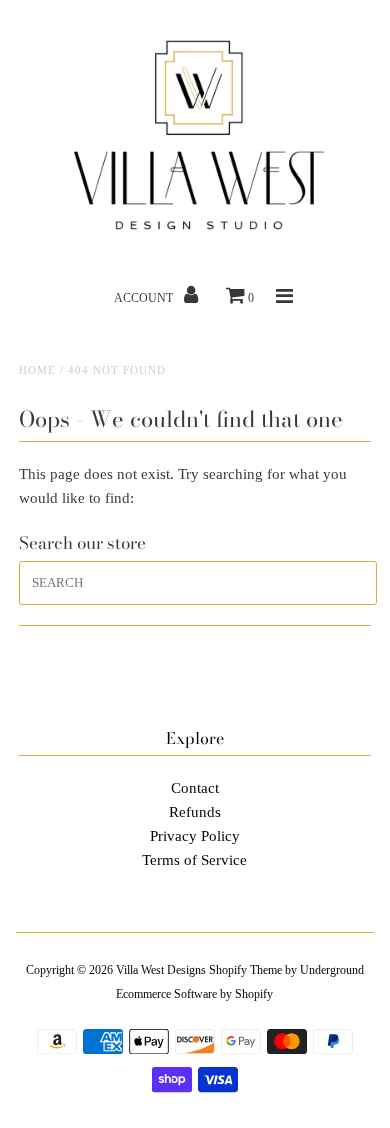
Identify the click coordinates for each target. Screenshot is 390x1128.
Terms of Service (194, 860)
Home (37, 370)
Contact (195, 788)
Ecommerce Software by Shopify (194, 994)
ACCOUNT (145, 298)
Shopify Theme (245, 970)
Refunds (195, 812)
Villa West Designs (161, 970)
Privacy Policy (195, 836)
